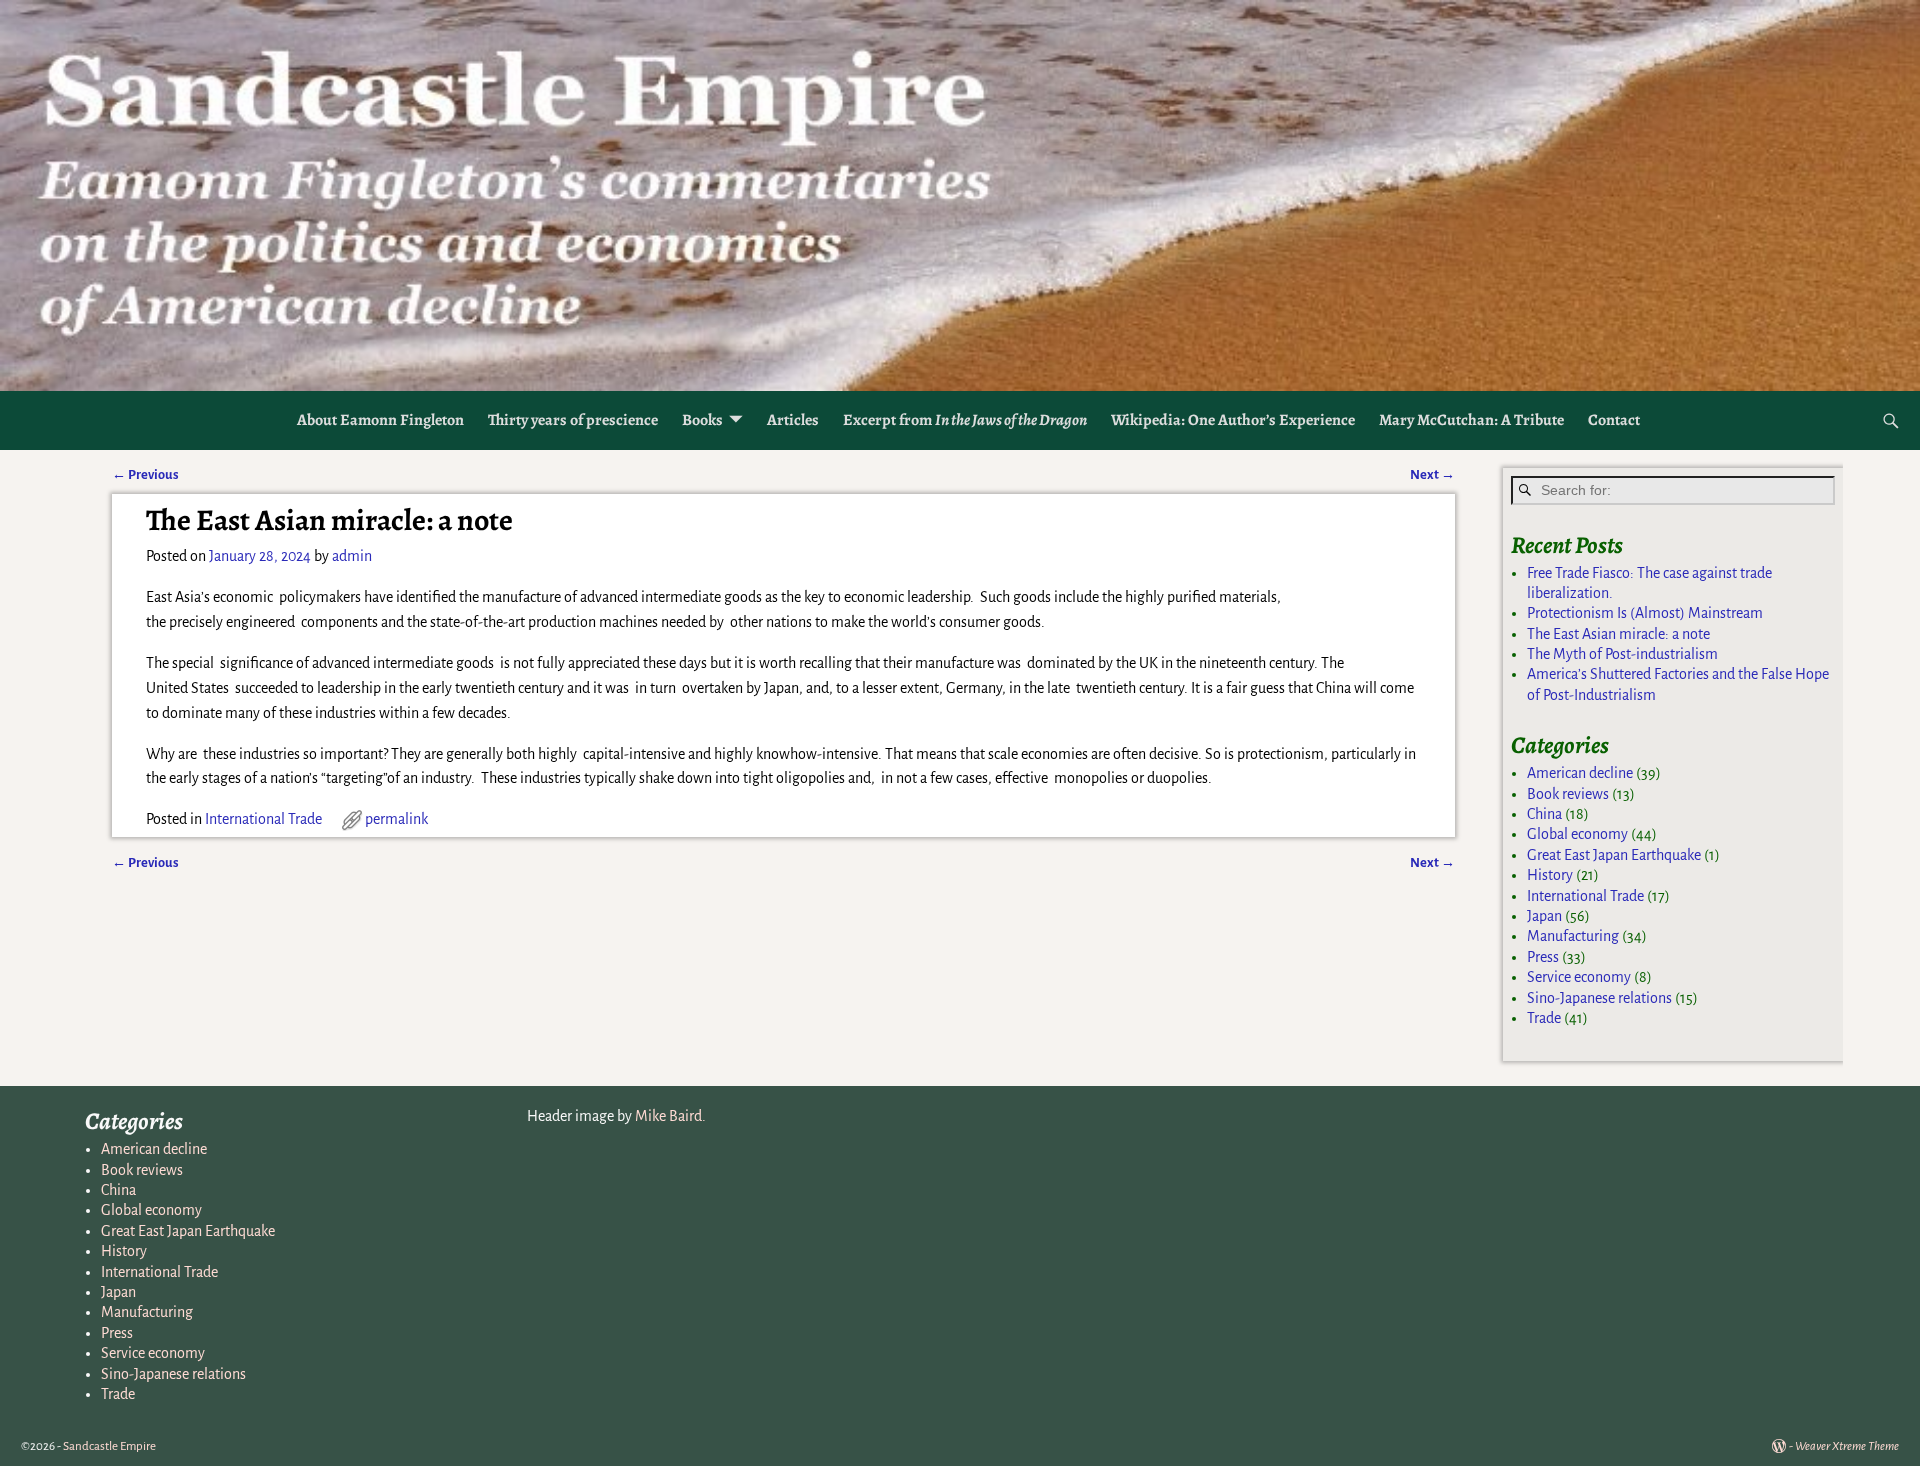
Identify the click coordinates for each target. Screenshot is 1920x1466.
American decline (1580, 773)
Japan (1544, 916)
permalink (396, 819)
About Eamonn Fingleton (380, 420)
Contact (1614, 420)
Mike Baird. (670, 1116)
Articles (793, 420)
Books (702, 420)
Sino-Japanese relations (1599, 998)
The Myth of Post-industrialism (1622, 654)
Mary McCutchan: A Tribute (1471, 420)
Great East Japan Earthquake (1614, 855)
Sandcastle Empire (109, 1446)
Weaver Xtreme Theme (1847, 1446)
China (1544, 814)
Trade (1544, 1018)
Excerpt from (965, 420)
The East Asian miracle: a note (1618, 634)
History (1550, 875)
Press (1543, 957)
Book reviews (1568, 794)
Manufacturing (1573, 936)
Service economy (1579, 977)
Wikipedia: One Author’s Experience (1233, 420)
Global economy (1577, 834)
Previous (145, 474)
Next (1432, 474)
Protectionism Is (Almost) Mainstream (1645, 613)
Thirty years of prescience (573, 420)
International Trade (263, 819)
